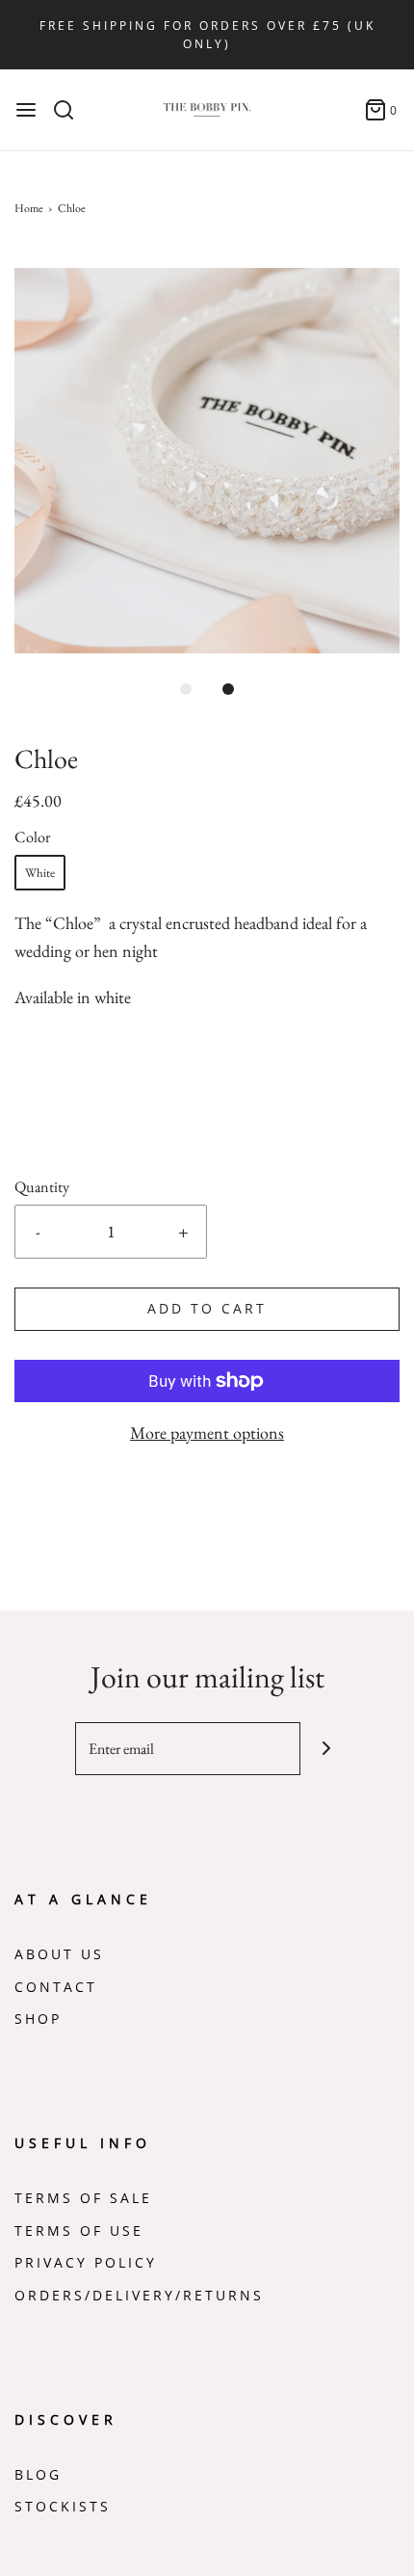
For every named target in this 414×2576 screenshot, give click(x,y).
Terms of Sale (83, 2198)
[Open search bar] (71, 110)
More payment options (207, 1433)
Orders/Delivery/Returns (139, 2296)
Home (29, 208)
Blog (38, 2475)
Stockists (63, 2507)
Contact (56, 1987)
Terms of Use (79, 2231)
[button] (207, 461)
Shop (38, 2019)
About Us (59, 1954)
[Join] (327, 1749)
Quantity (42, 1187)
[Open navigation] (26, 110)
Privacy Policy (86, 2263)
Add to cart (207, 1309)
